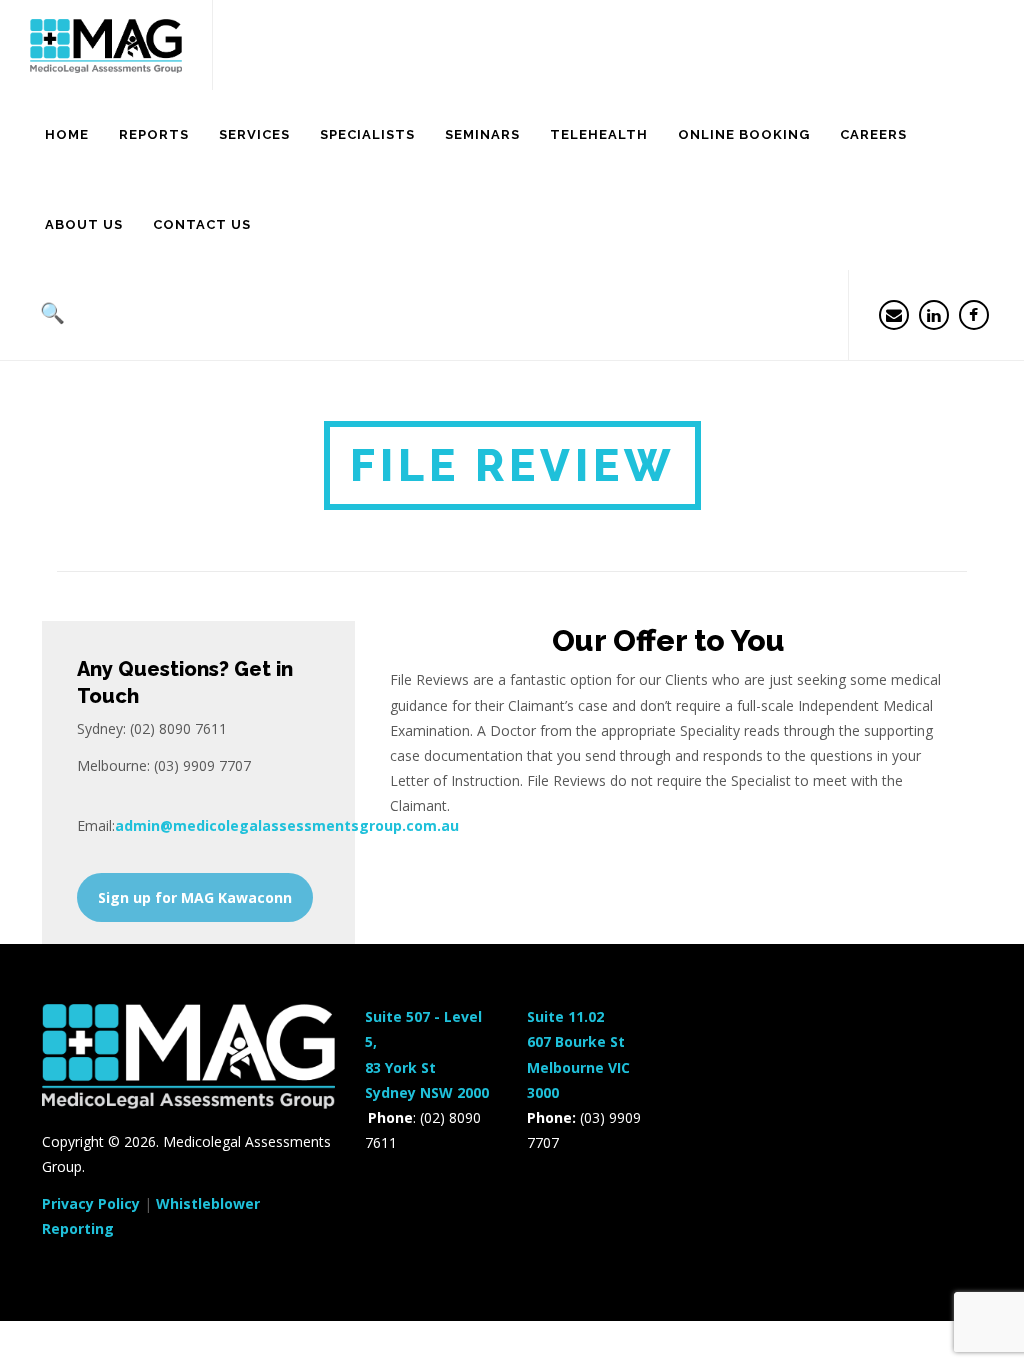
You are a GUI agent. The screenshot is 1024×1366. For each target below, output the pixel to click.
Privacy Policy (91, 1203)
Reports (154, 134)
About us (84, 224)
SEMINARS (482, 134)
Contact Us (202, 224)
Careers (873, 134)
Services (254, 134)
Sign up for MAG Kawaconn (195, 897)
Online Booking (744, 134)
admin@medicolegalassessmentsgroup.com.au (287, 825)
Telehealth (599, 134)
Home (67, 134)
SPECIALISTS (367, 134)
